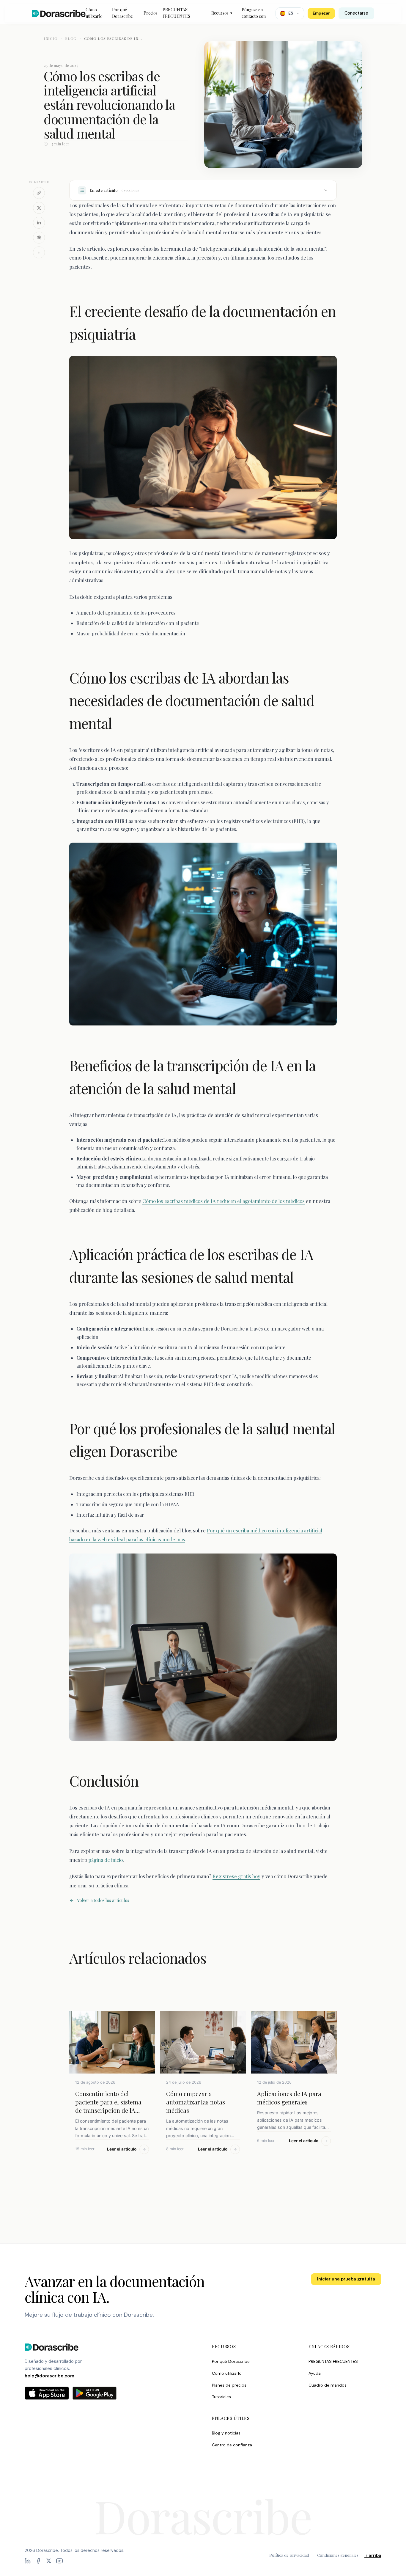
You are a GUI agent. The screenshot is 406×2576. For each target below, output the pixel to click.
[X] (39, 208)
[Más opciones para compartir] (39, 252)
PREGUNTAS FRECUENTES (176, 13)
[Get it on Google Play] (95, 2393)
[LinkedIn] (39, 223)
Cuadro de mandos (328, 2385)
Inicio (51, 38)
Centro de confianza (232, 2445)
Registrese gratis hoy (236, 1876)
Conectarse (356, 13)
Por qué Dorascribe (122, 13)
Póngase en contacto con (254, 13)
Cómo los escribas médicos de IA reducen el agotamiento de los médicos (224, 1201)
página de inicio (106, 1860)
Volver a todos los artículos (103, 1900)
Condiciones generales (338, 2555)
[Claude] (39, 238)
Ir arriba (373, 2555)
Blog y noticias (226, 2433)
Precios (151, 13)
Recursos (222, 13)
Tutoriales (221, 2397)
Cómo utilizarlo (94, 13)
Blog (71, 38)
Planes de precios (229, 2385)
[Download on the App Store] (47, 2393)
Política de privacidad (289, 2555)
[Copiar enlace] (39, 193)
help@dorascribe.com (49, 2376)
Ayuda (315, 2373)
